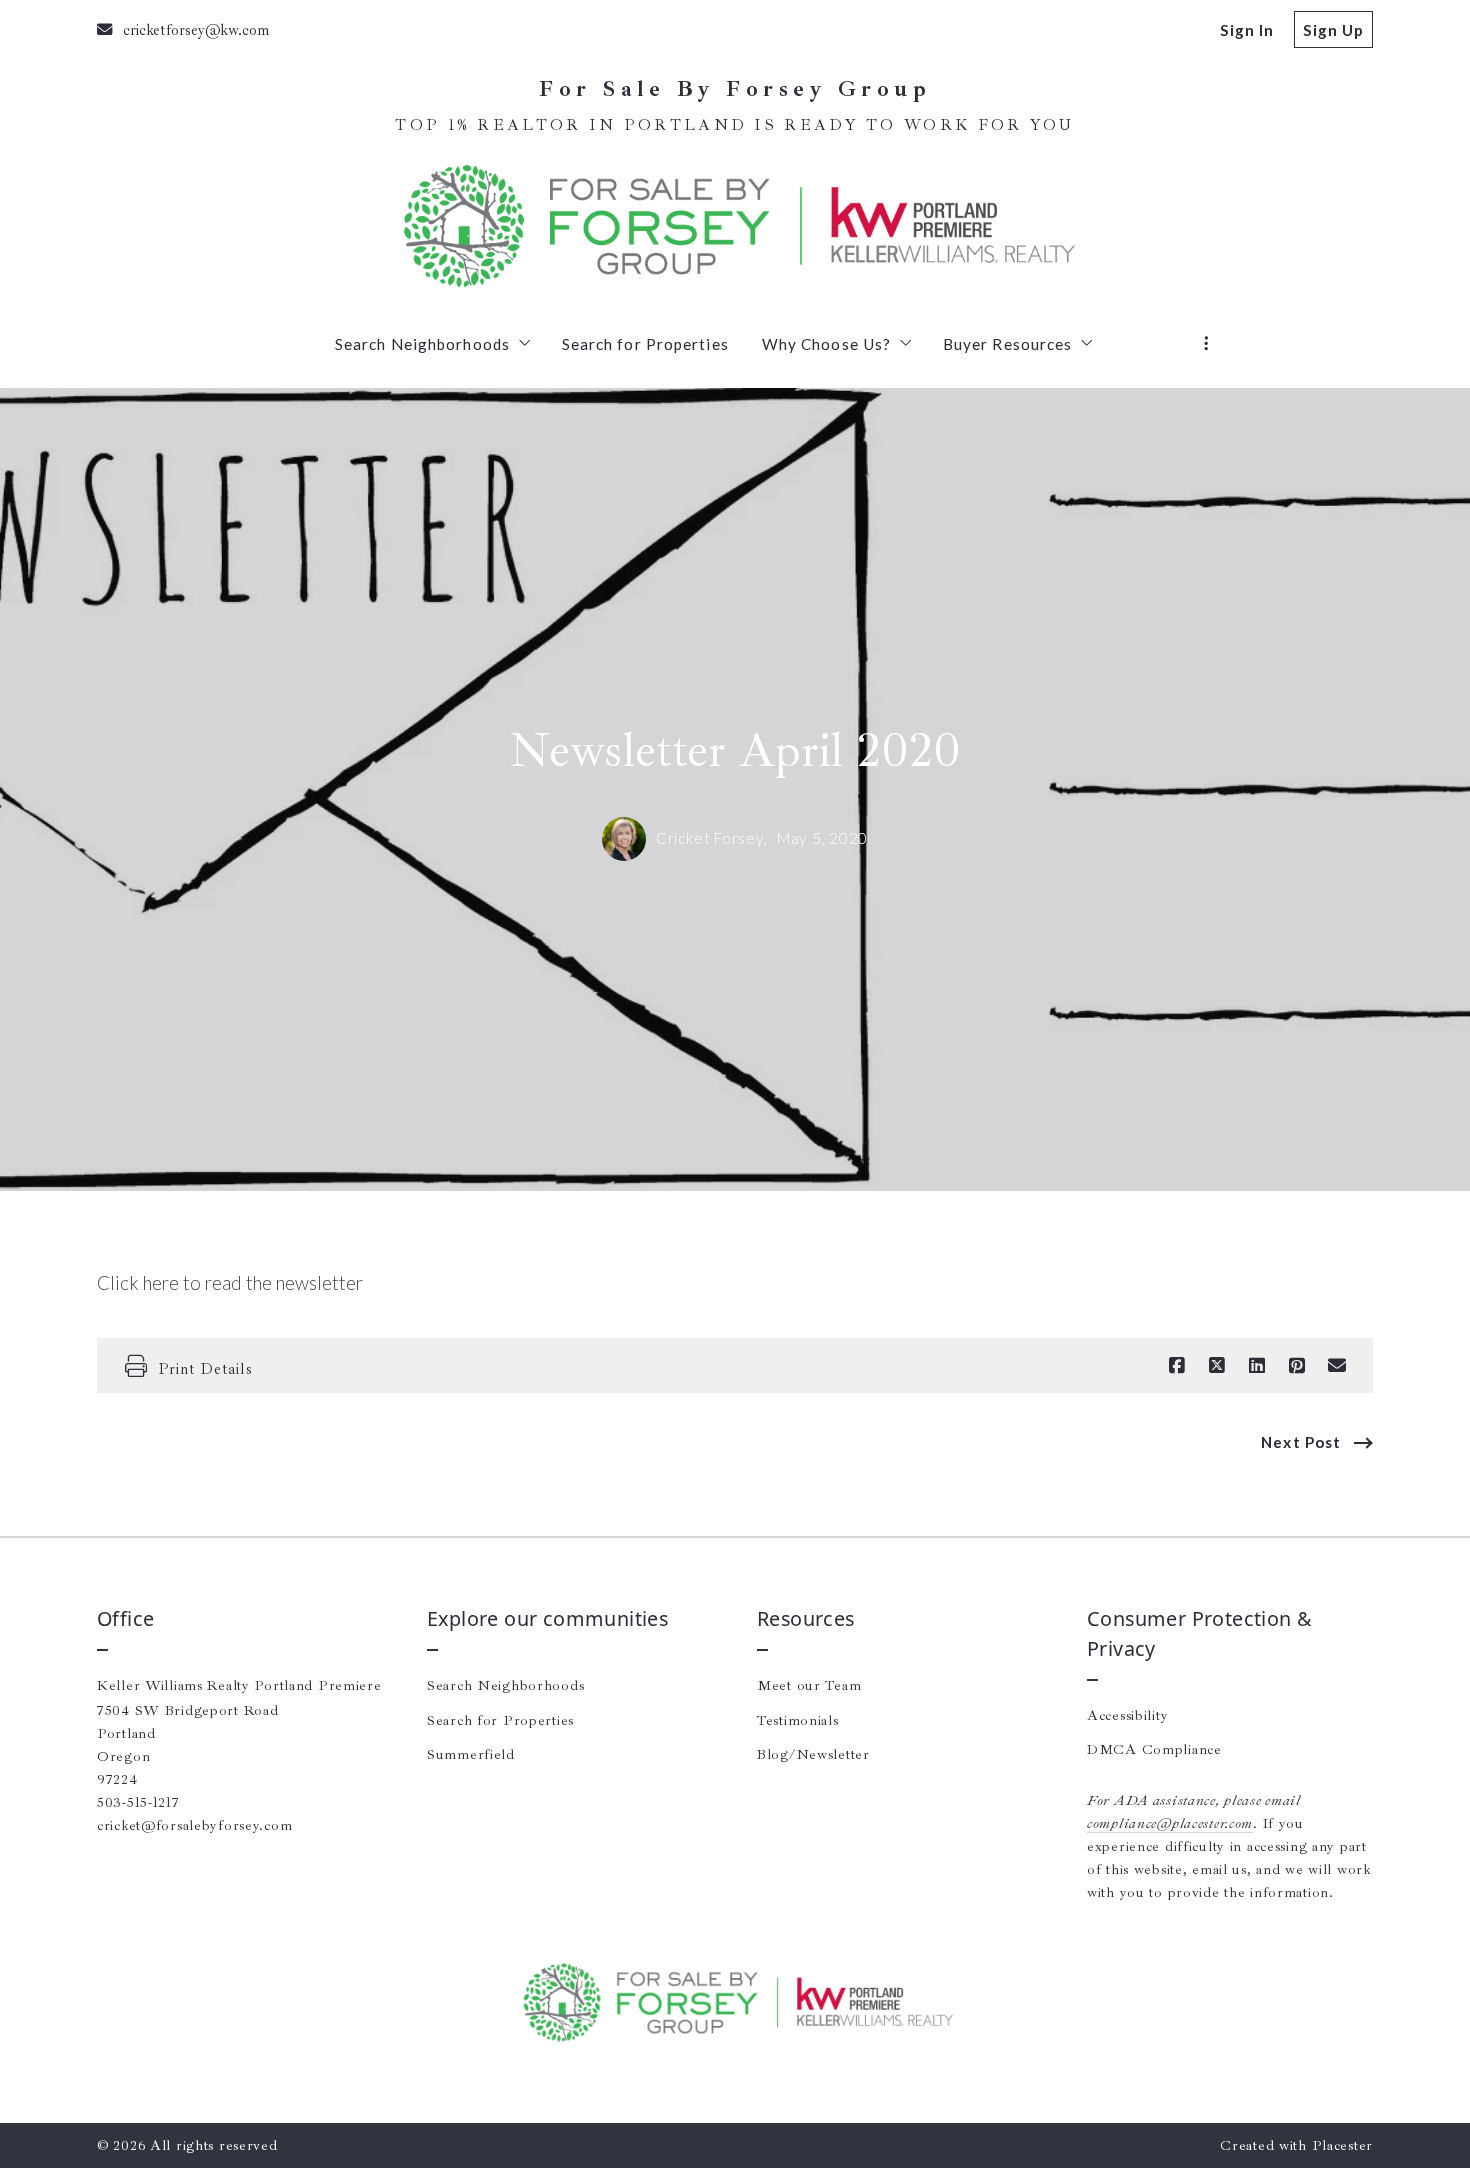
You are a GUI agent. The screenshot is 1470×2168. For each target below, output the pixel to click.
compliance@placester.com (1170, 1823)
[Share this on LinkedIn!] (1257, 1366)
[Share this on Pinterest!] (1297, 1366)
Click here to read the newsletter (230, 1283)
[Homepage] (735, 226)
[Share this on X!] (1217, 1366)
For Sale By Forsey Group (735, 89)
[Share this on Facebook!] (1177, 1366)
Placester (1342, 2145)
